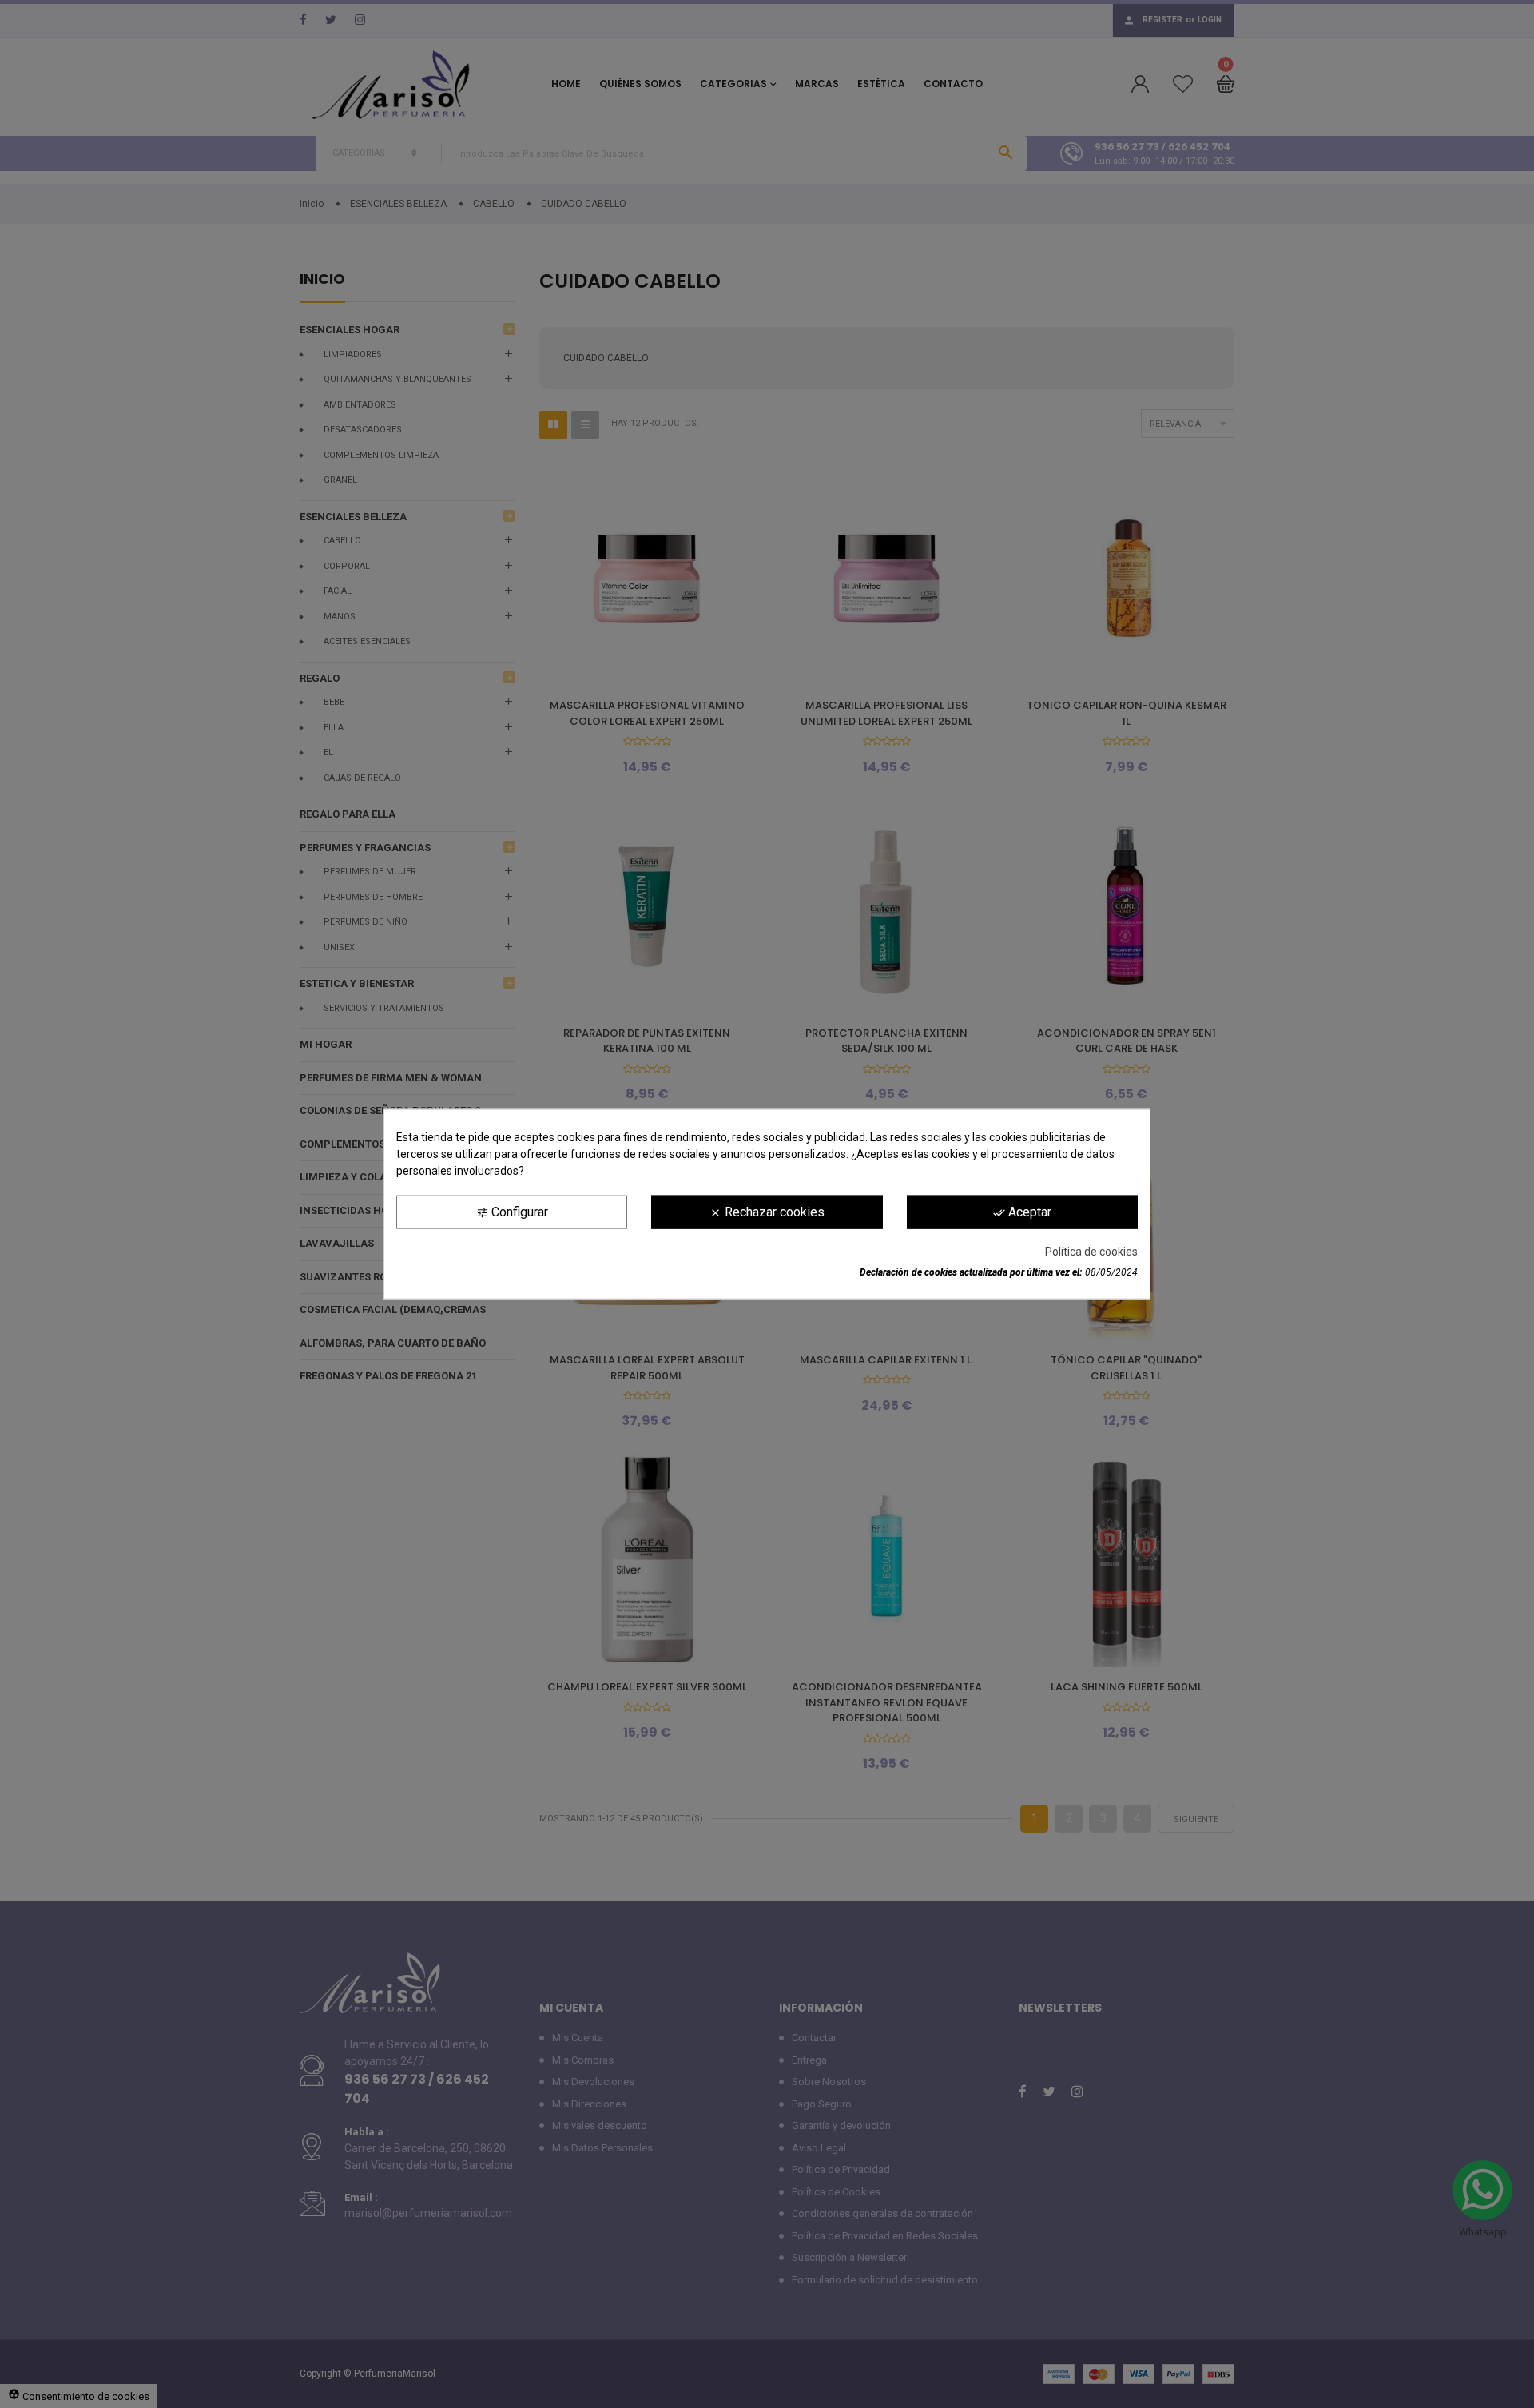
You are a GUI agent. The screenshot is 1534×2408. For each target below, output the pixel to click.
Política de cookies (1091, 1252)
